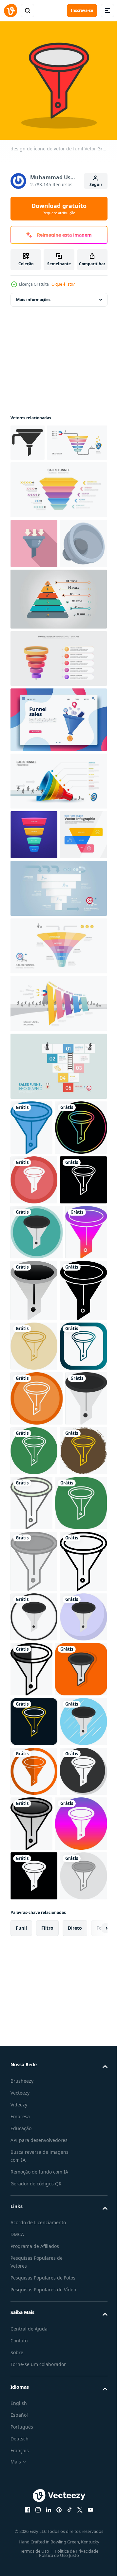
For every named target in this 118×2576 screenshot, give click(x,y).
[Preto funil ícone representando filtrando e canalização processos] (28, 438)
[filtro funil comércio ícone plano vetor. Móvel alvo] (34, 575)
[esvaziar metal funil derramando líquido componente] (34, 625)
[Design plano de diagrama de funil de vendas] (34, 966)
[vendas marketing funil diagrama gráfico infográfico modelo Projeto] (58, 740)
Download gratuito (59, 209)
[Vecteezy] (10, 11)
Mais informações (33, 295)
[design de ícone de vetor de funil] (31, 1259)
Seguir (96, 184)
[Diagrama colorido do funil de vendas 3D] (34, 916)
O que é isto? (63, 284)
